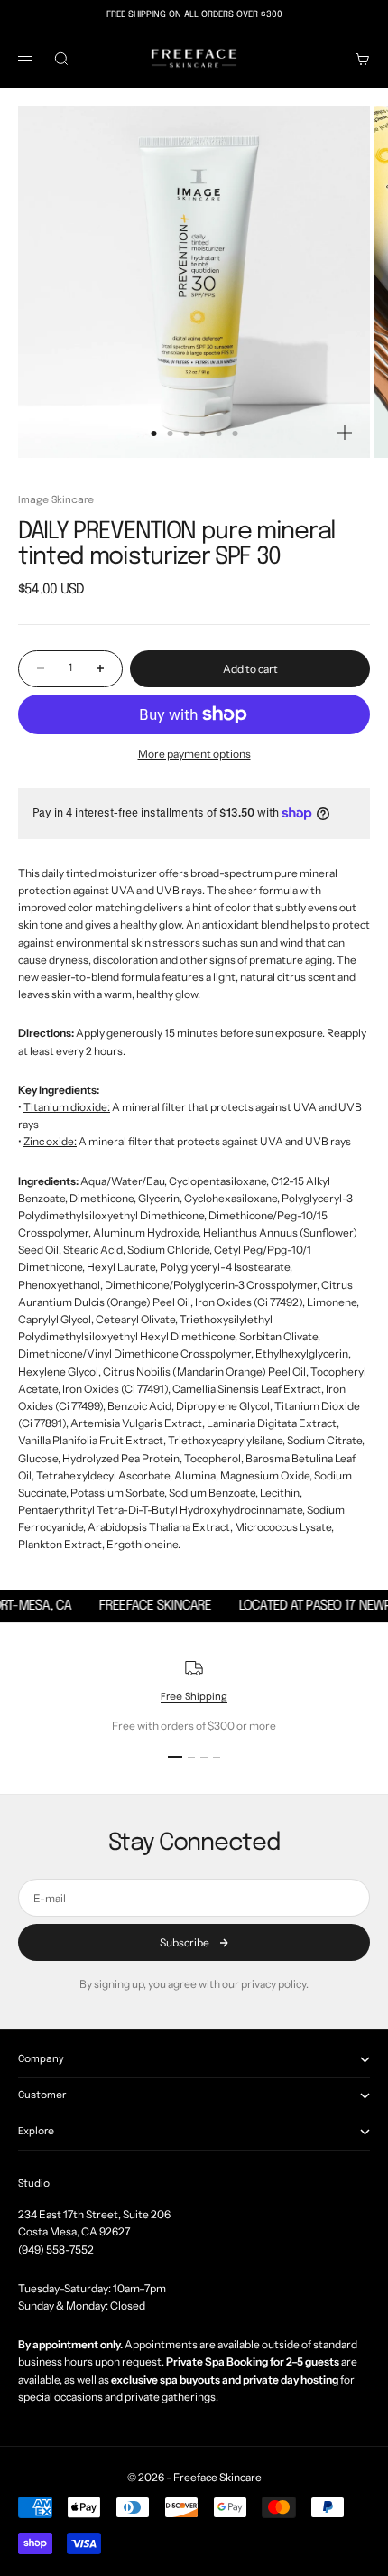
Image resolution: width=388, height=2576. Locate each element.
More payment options (194, 754)
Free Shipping (194, 1697)
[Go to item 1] (175, 1757)
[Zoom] (345, 433)
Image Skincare (56, 500)
